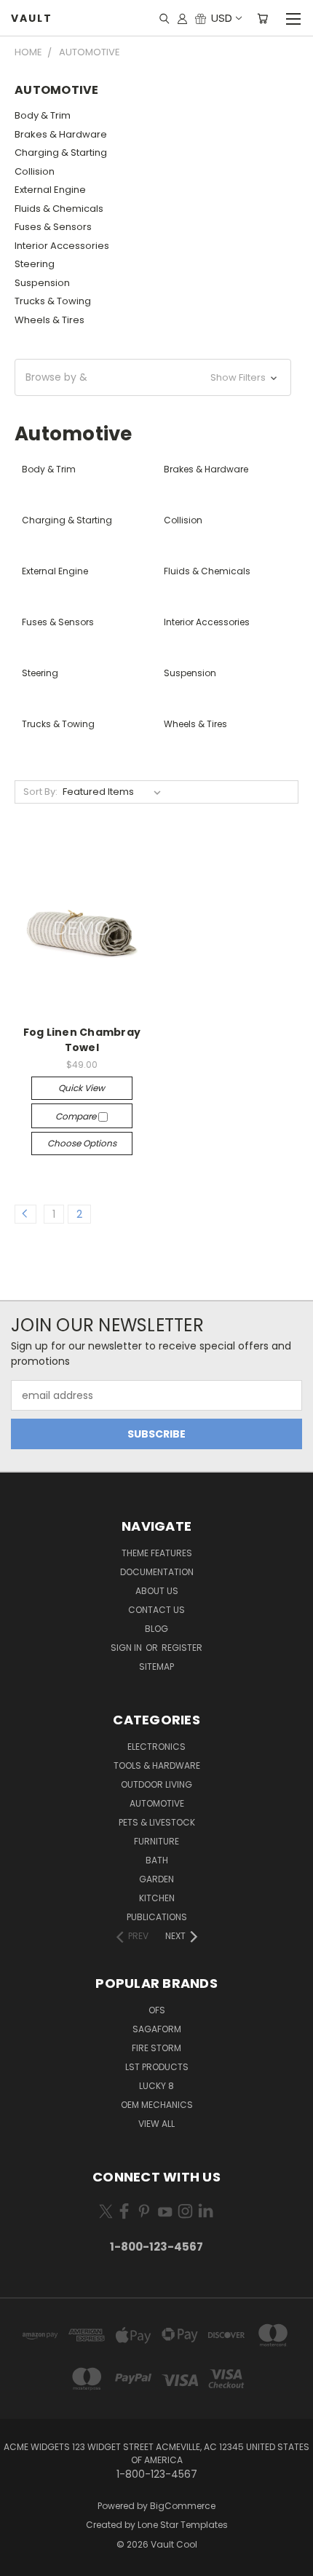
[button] (153, 377)
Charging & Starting (61, 152)
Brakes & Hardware (61, 134)
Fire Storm (156, 2048)
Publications (157, 1917)
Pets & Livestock (157, 1822)
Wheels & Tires (49, 320)
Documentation (157, 1572)
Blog (156, 1629)
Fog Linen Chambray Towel (82, 1040)
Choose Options (82, 1143)
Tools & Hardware (157, 1765)
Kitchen (157, 1898)
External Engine (50, 190)
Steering (35, 264)
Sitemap (156, 1667)
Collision (35, 171)
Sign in (127, 1648)
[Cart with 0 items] (262, 18)
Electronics (156, 1747)
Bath (157, 1860)
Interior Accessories (62, 246)
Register (182, 1648)
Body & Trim (43, 115)
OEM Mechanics (157, 2105)
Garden (156, 1879)
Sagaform (157, 2029)
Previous (23, 2561)
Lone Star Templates (183, 2525)
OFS (157, 2010)
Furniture (156, 1841)
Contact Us (156, 1610)
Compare (77, 1116)
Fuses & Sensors (53, 227)
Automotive (157, 1803)
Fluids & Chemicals (59, 209)
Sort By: (40, 792)
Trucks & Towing (53, 301)
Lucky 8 (156, 2086)
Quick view (82, 1088)
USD (222, 18)
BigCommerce (183, 2506)
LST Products (157, 2067)
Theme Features (157, 1553)
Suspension (42, 283)
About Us (157, 1591)
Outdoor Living (156, 1784)
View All (156, 2124)
